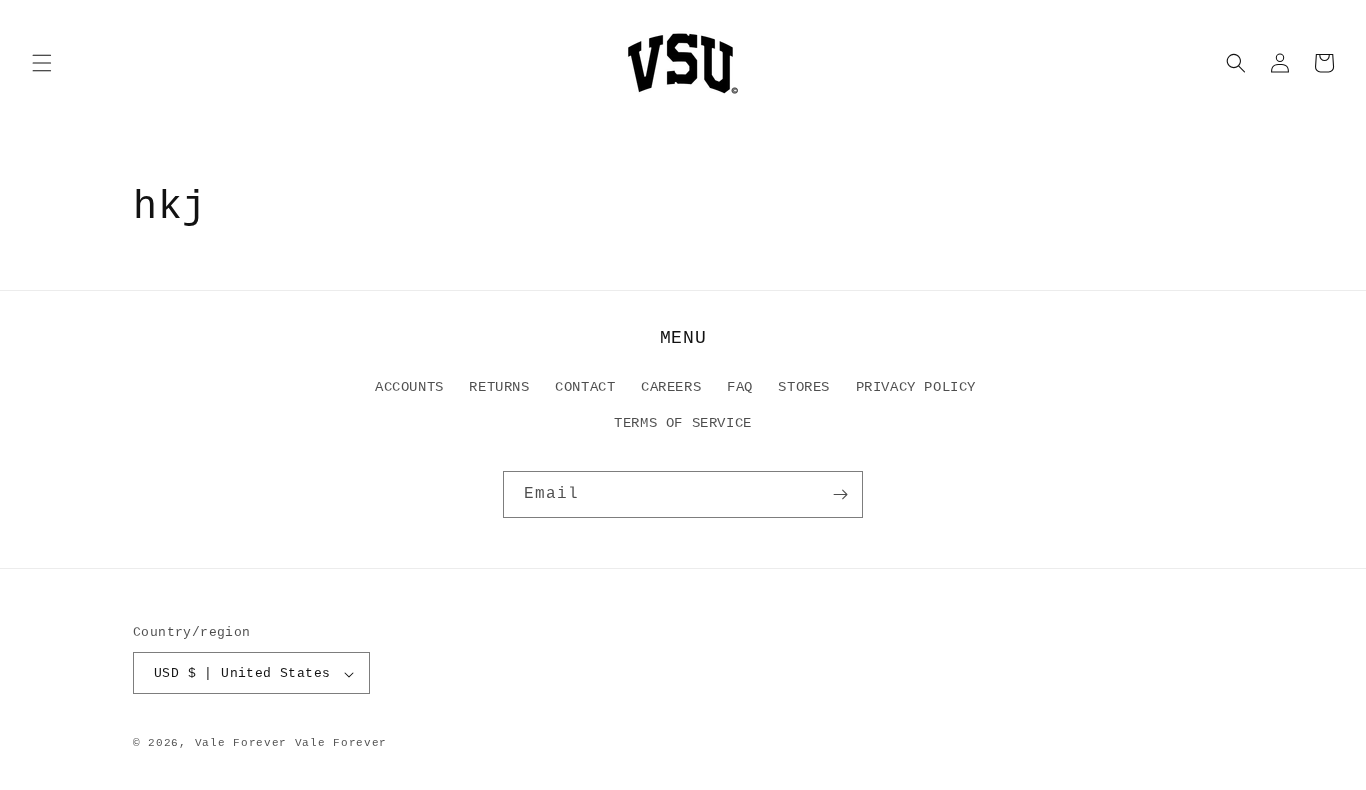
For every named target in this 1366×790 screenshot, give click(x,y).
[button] (42, 63)
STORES (804, 388)
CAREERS (671, 388)
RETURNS (499, 388)
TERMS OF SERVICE (683, 423)
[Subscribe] (840, 494)
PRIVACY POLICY (916, 388)
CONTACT (585, 388)
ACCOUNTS (409, 388)
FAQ (740, 388)
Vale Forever (241, 744)
